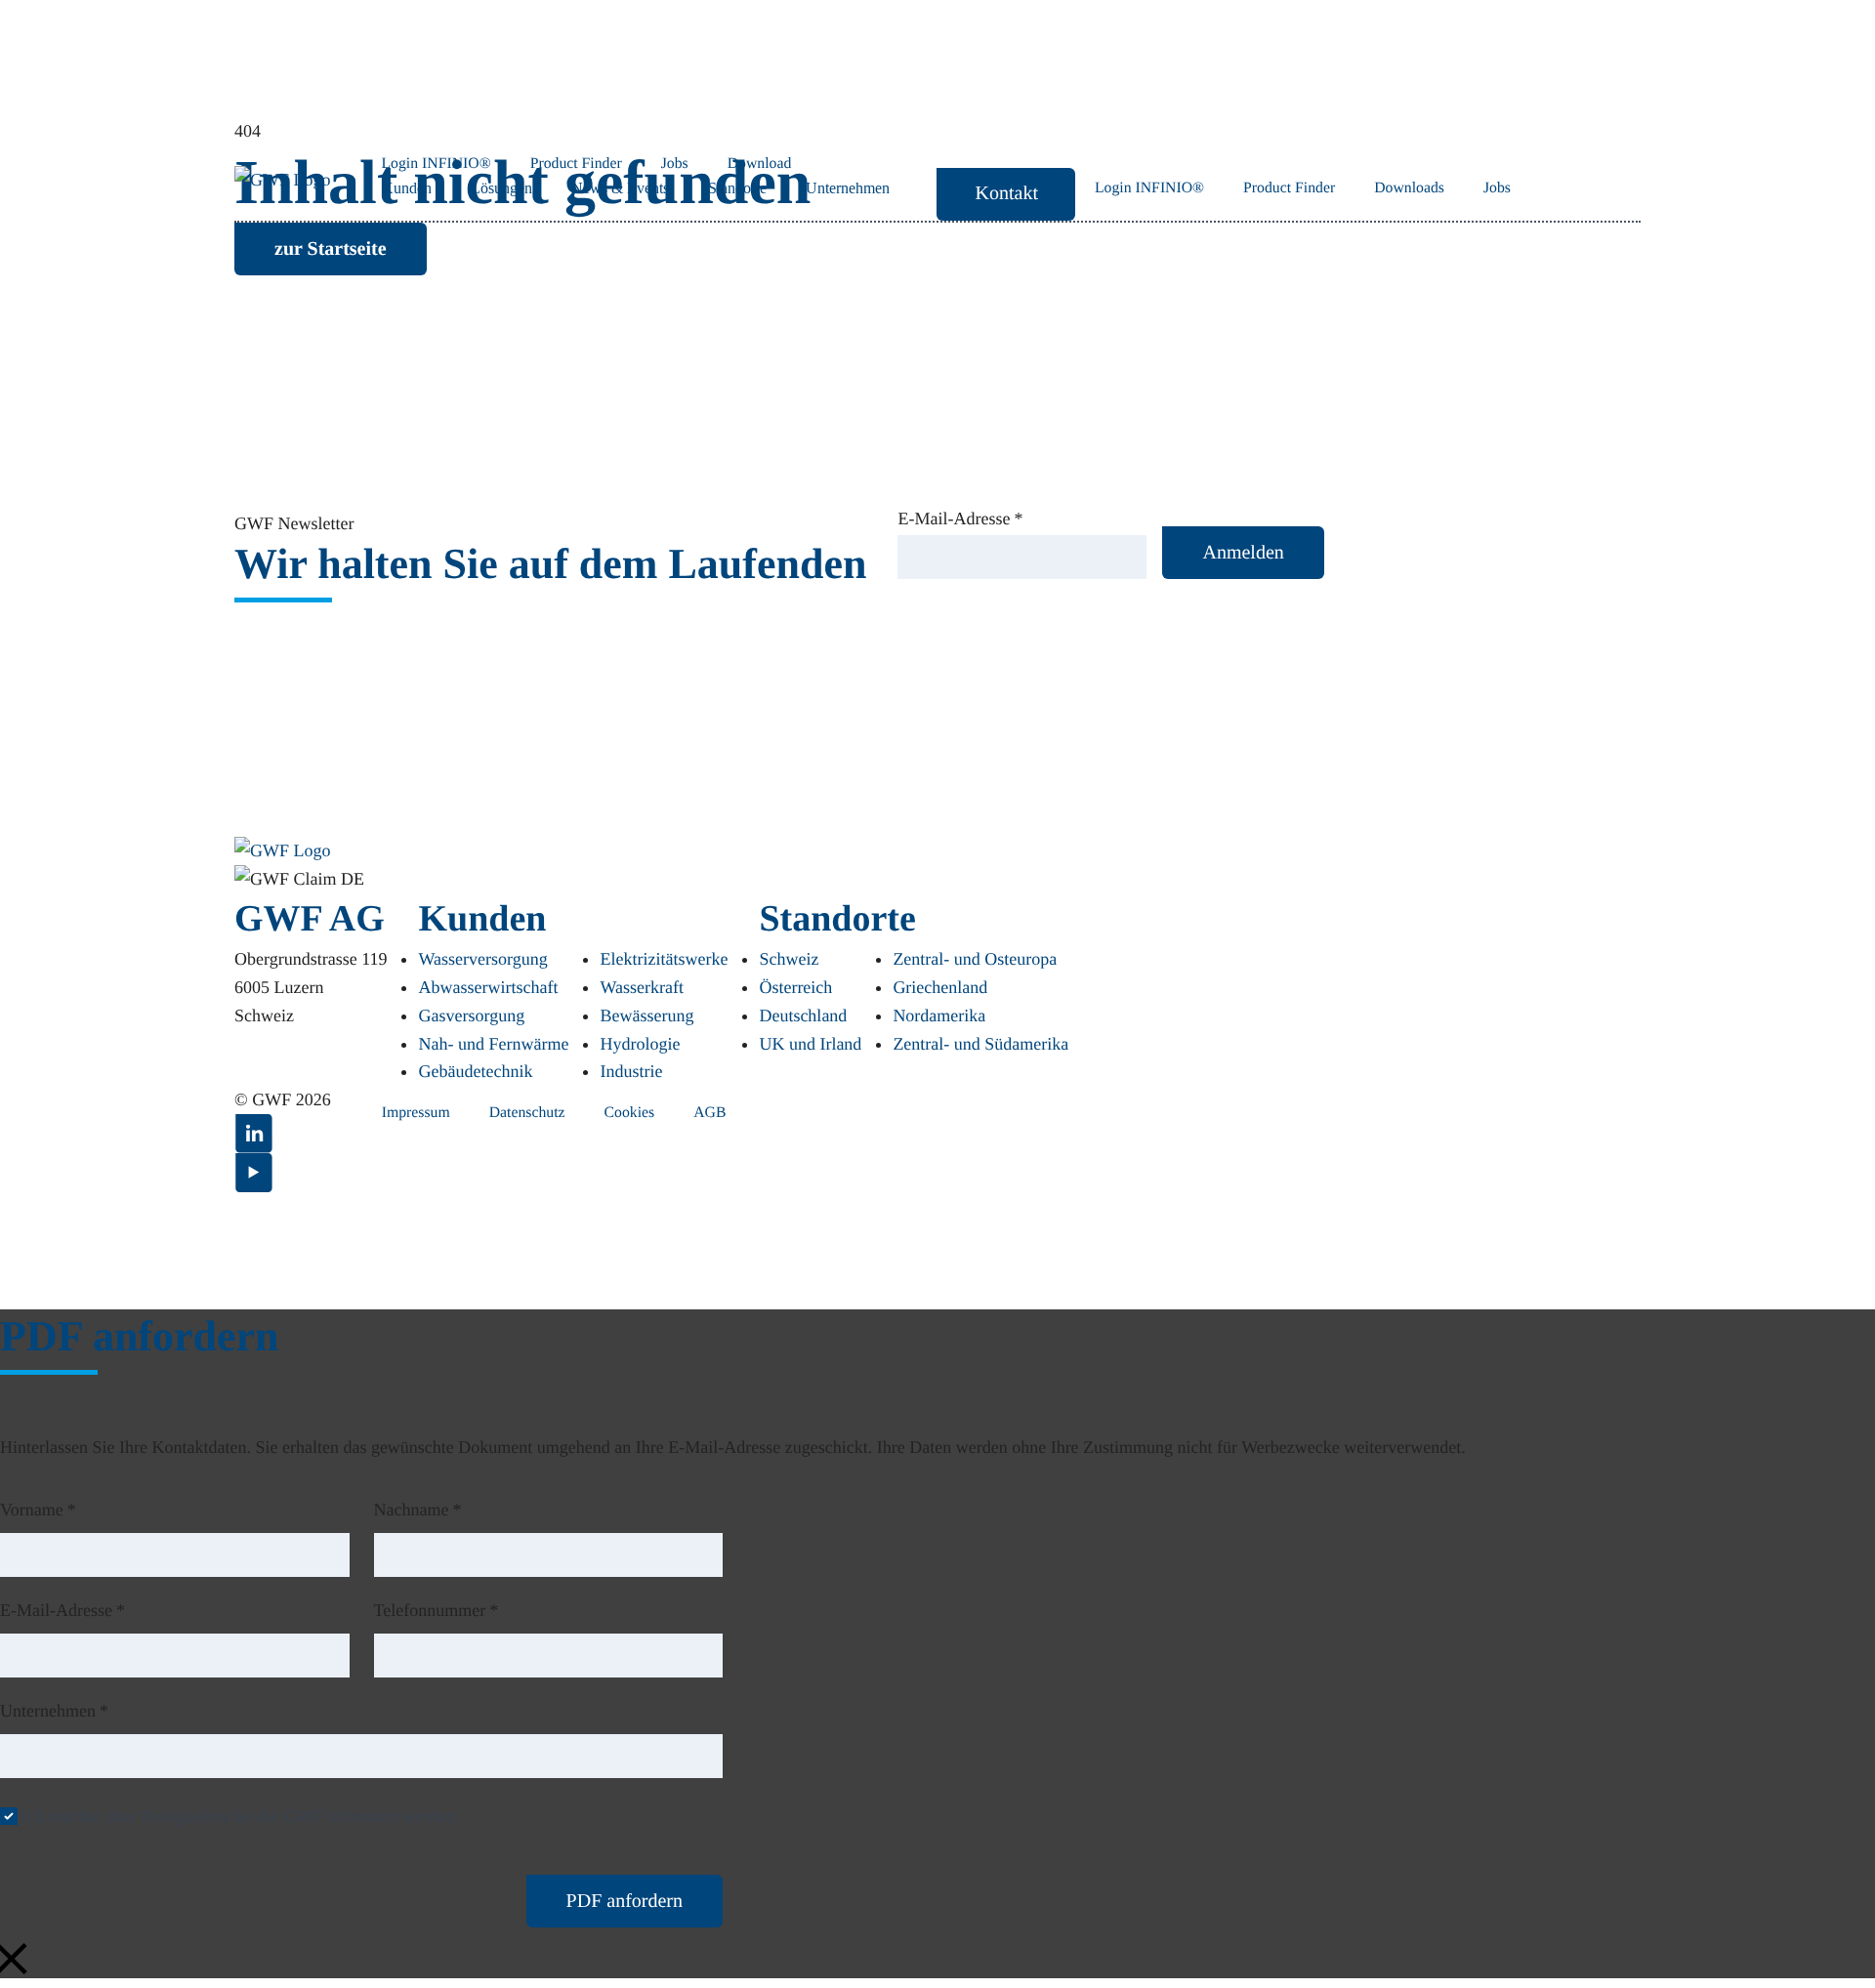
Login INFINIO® (1149, 188)
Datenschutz (527, 1113)
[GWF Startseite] (283, 180)
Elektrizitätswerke (664, 959)
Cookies (630, 1113)
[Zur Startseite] (283, 851)
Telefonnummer (437, 1610)
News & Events (620, 188)
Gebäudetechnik (475, 1071)
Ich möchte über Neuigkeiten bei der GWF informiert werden (239, 1816)
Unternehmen (848, 188)
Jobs (1497, 188)
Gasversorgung (471, 1015)
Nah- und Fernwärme (493, 1044)
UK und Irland (810, 1044)
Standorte (737, 188)
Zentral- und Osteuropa (975, 959)
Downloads (1409, 188)
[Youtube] (254, 1173)
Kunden (407, 188)
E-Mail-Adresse (960, 518)
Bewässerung (646, 1015)
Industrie (631, 1071)
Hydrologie (640, 1044)
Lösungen (501, 188)
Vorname (38, 1510)
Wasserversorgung (482, 959)
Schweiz (789, 959)
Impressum (416, 1113)
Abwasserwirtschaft (488, 987)
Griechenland (940, 987)
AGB (709, 1113)
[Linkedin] (254, 1134)
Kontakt (1007, 193)
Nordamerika (939, 1015)
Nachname (418, 1510)
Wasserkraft (642, 987)
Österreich (795, 987)
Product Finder (1289, 188)
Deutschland (803, 1015)
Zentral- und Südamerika (980, 1044)
